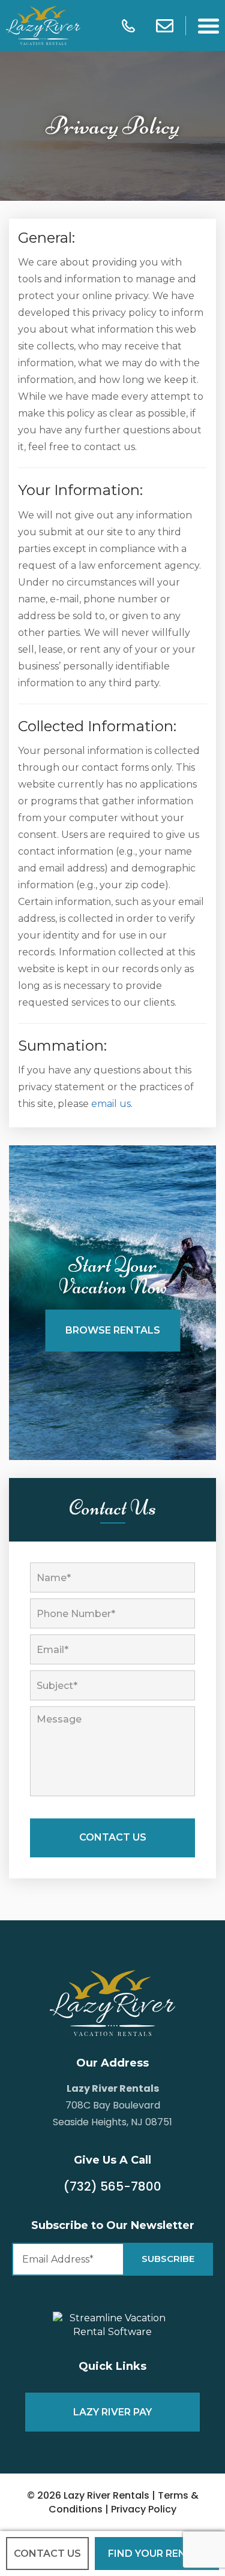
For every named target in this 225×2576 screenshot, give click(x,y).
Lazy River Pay (112, 2412)
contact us (47, 2554)
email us (111, 1104)
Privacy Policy (144, 2509)
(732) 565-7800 (112, 2186)
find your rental (157, 2554)
